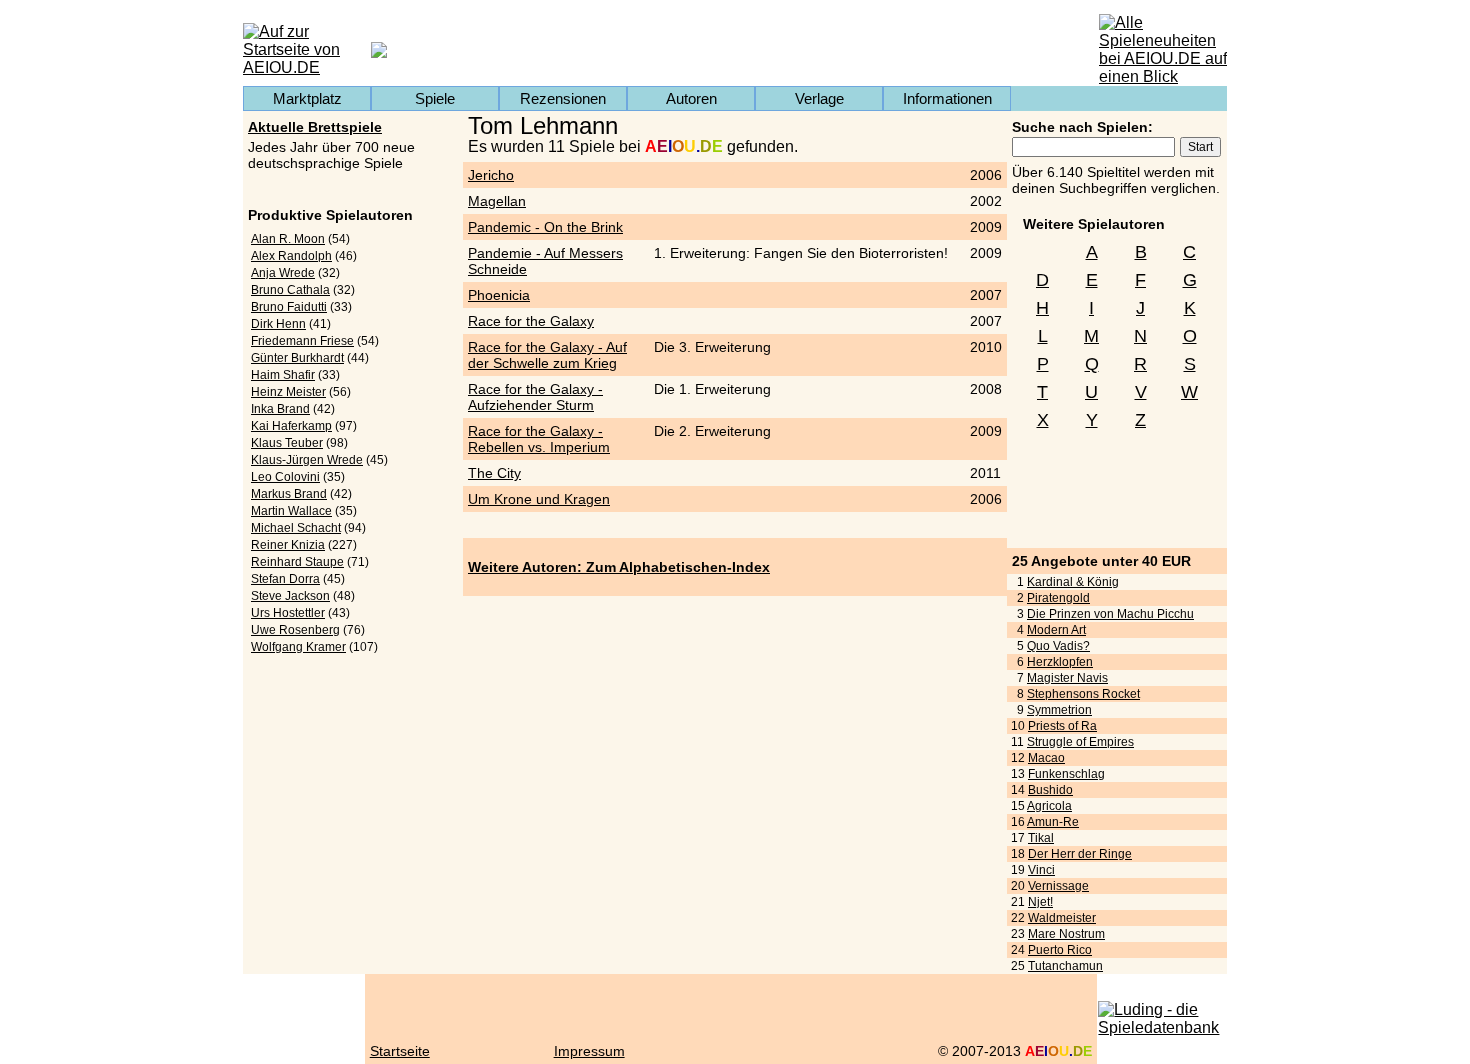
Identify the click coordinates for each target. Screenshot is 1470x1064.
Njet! (1040, 902)
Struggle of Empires (1080, 742)
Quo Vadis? (1058, 646)
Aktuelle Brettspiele (315, 127)
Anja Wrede (283, 273)
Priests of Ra (1062, 726)
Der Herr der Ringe (1080, 854)
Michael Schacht (296, 528)
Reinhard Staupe (297, 562)
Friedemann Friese (302, 341)
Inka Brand (280, 409)
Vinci (1041, 870)
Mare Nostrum (1066, 934)
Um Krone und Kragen (539, 499)
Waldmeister (1062, 918)
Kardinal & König (1073, 582)
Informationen (947, 98)
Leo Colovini (285, 477)
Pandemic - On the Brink (545, 227)
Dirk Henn (278, 324)
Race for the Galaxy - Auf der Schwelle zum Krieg (547, 355)
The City (494, 473)
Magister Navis (1067, 678)
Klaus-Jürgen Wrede (307, 460)
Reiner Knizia (288, 545)
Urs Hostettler (288, 613)
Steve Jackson (290, 596)
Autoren (691, 98)
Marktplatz (307, 98)
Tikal (1041, 838)
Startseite (400, 1051)
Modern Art (1056, 630)
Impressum (589, 1051)
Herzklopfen (1060, 662)
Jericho (491, 175)
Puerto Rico (1060, 950)
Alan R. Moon (288, 239)
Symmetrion (1059, 710)
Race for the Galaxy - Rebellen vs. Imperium (539, 439)
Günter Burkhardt (297, 358)
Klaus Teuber (287, 443)
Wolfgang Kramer (298, 647)
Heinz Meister (288, 392)
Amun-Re (1053, 822)
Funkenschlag (1066, 774)
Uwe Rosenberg (295, 630)
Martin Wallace (291, 511)
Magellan (497, 201)
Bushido (1050, 790)
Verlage (819, 98)
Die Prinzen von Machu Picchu (1110, 614)
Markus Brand (289, 494)
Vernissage (1058, 886)
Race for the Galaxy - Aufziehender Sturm (535, 397)
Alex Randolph (291, 256)
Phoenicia (499, 295)
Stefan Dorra (285, 579)
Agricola (1049, 806)
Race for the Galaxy (531, 321)
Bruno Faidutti (289, 307)
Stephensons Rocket (1083, 694)
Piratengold (1058, 598)
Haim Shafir (283, 375)
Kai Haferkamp (291, 426)
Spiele (435, 98)
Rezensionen (563, 98)
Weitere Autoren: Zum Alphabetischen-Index (619, 567)
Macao (1046, 758)
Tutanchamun (1065, 966)
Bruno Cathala (290, 290)
